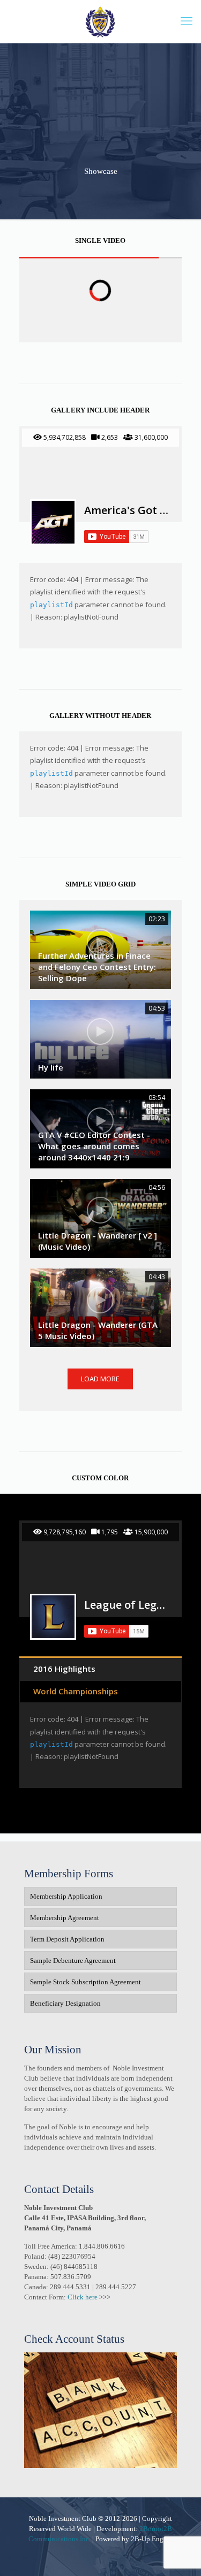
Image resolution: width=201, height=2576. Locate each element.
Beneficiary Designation (65, 2003)
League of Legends (126, 1605)
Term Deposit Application (67, 1939)
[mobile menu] (187, 21)
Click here (83, 2297)
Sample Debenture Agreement (73, 1960)
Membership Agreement (65, 1918)
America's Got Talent (126, 510)
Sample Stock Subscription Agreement (85, 1982)
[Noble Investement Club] (100, 21)
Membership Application (66, 1896)
